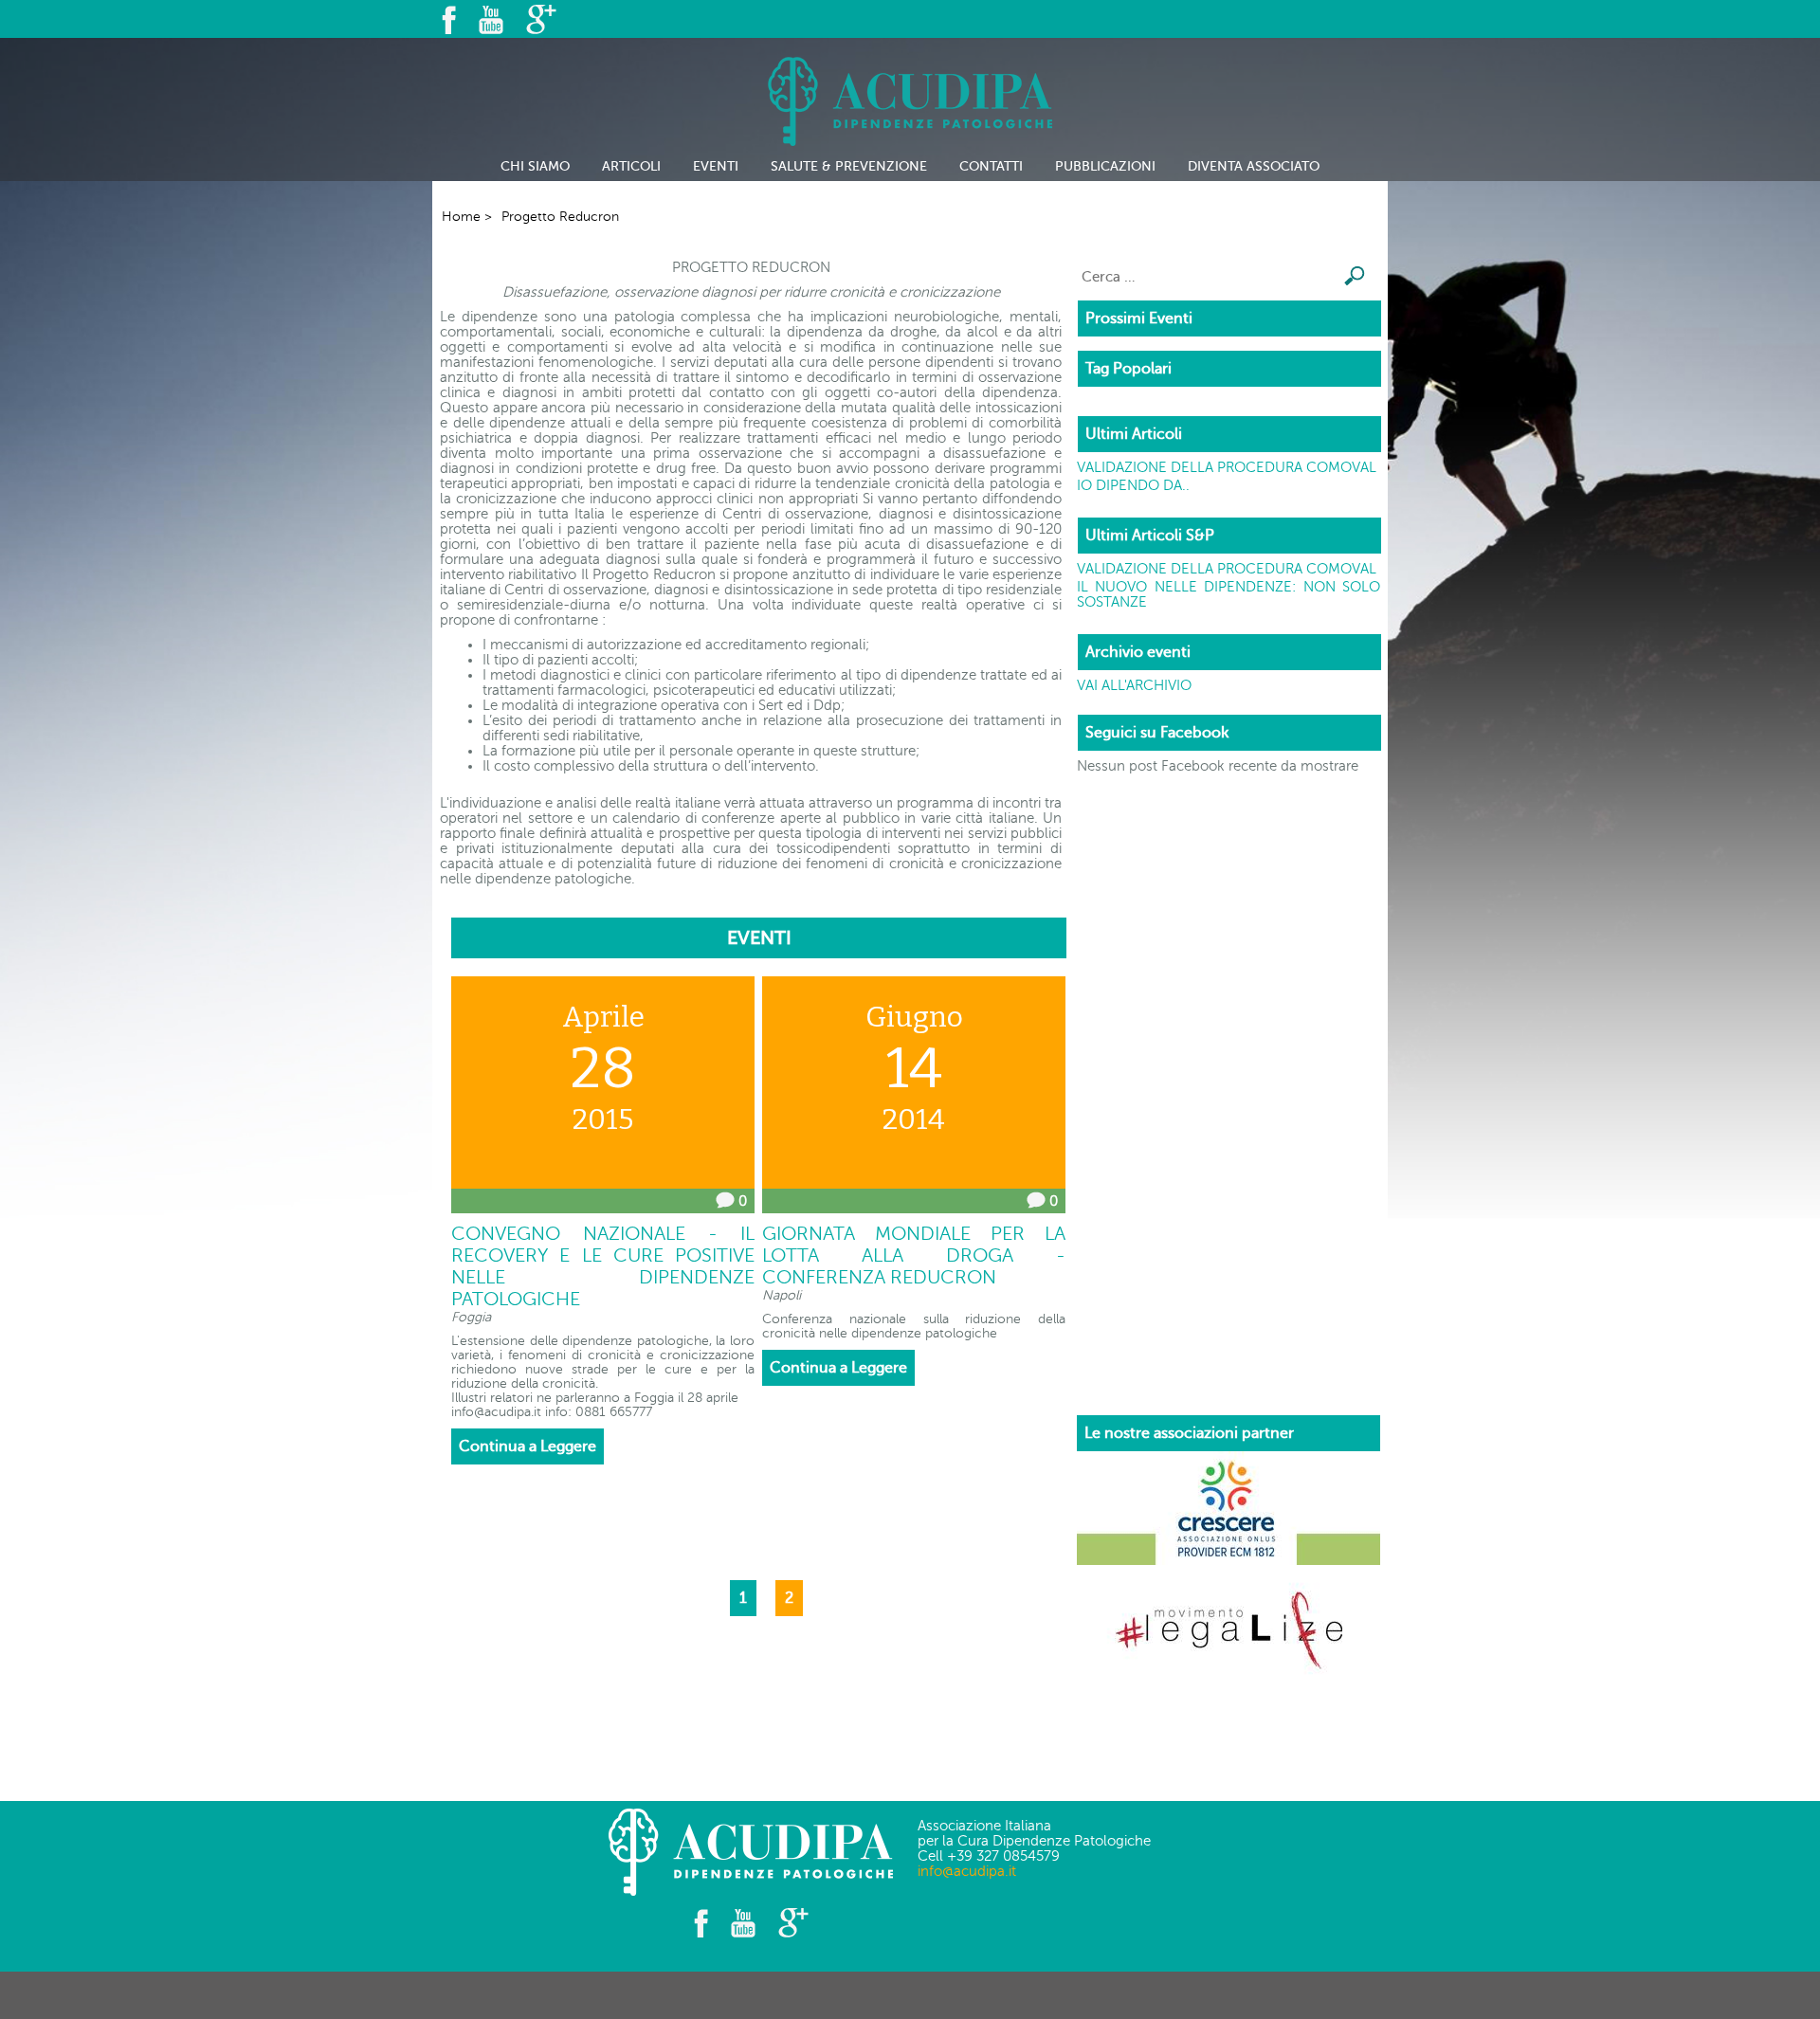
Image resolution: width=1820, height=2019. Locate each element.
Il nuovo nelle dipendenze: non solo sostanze (1228, 594)
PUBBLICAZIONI (1105, 166)
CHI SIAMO (535, 166)
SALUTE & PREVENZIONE (849, 166)
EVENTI (716, 166)
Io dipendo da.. (1133, 485)
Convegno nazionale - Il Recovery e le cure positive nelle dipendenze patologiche (603, 1266)
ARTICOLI (631, 166)
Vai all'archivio (1134, 685)
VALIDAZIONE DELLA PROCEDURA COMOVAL (1227, 467)
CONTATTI (991, 166)
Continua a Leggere (528, 1446)
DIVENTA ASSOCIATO (1254, 166)
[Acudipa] (910, 95)
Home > (467, 217)
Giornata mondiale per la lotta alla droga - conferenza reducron (914, 1255)
